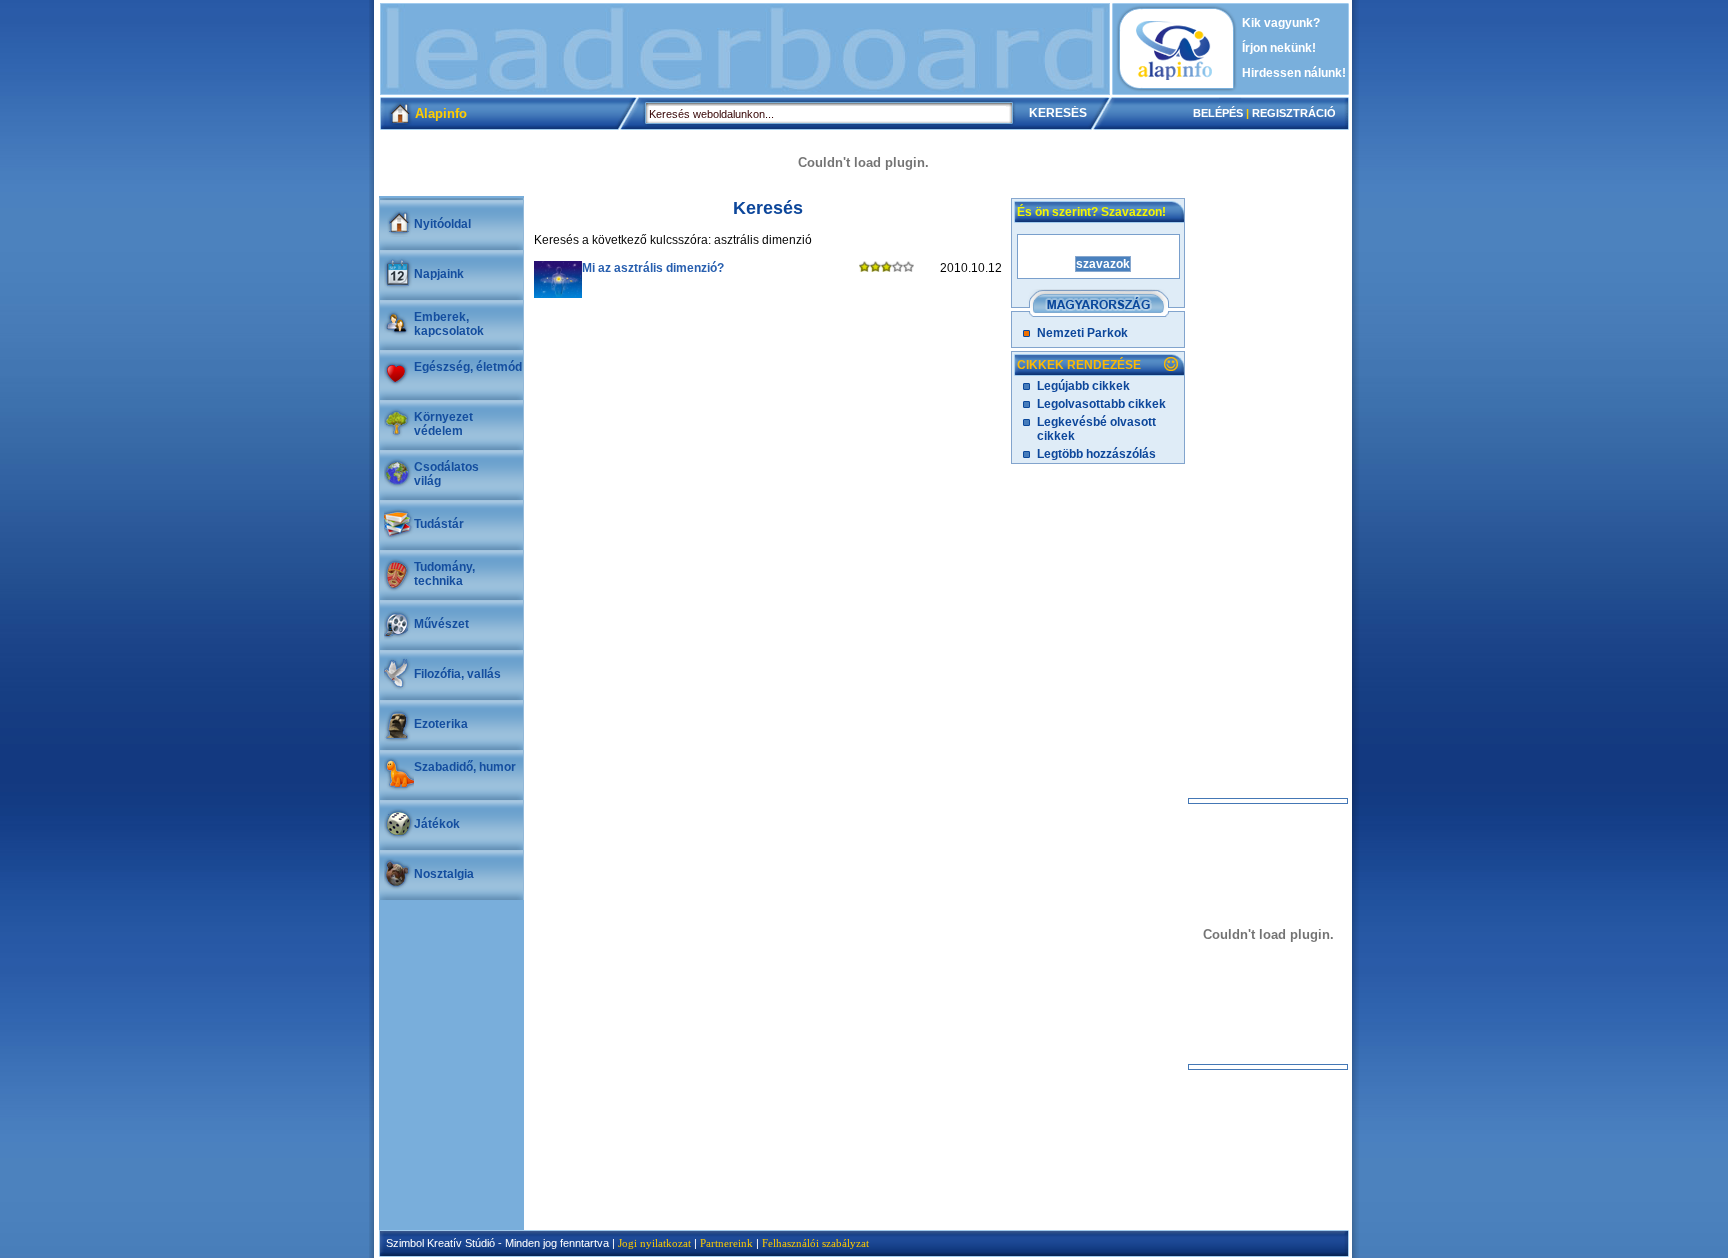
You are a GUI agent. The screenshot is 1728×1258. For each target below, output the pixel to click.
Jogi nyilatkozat (654, 1243)
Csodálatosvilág (446, 474)
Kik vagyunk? (1281, 23)
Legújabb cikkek (1083, 386)
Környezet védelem (443, 424)
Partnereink (726, 1243)
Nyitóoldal (442, 224)
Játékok (437, 824)
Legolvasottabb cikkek (1101, 404)
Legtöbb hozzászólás (1096, 454)
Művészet (441, 624)
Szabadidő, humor (465, 767)
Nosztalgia (444, 874)
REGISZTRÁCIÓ (1294, 113)
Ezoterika (441, 724)
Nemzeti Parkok (1082, 333)
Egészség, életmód (468, 367)
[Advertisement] (745, 49)
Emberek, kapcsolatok (449, 324)
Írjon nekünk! (1279, 48)
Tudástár (439, 524)
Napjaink (439, 274)
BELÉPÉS (1218, 113)
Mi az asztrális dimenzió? (653, 268)
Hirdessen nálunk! (1294, 73)
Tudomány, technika (444, 574)
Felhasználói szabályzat (815, 1243)
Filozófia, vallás (457, 674)
